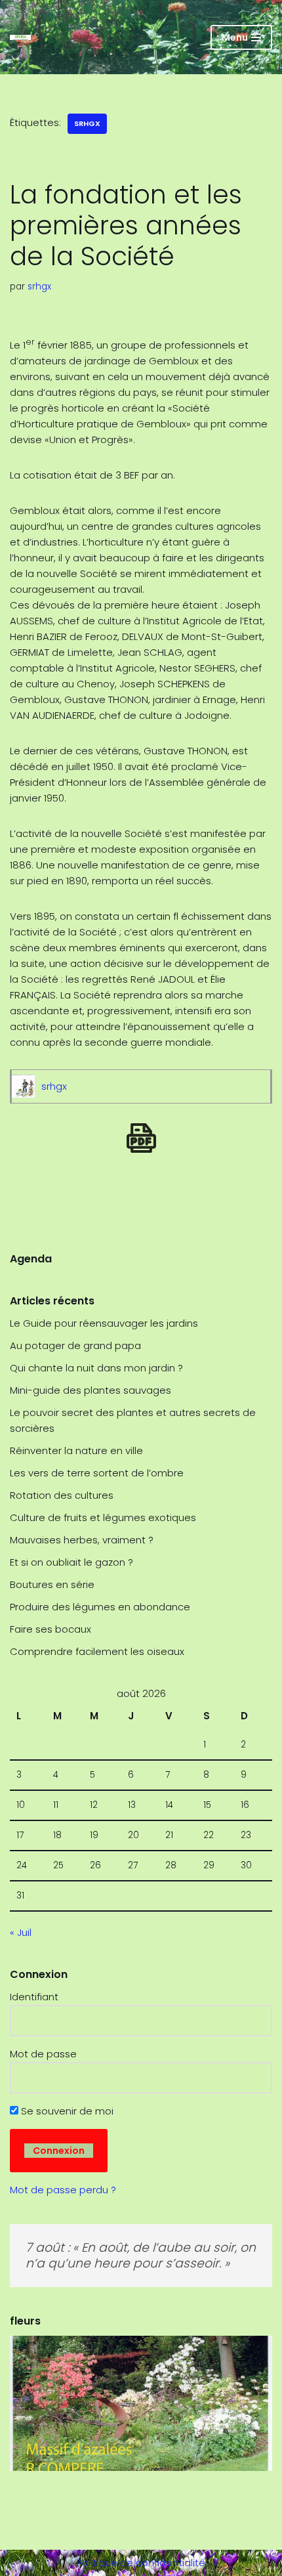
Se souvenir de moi (66, 2111)
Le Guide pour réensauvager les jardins (104, 1323)
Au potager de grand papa (75, 1345)
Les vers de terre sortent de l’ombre (97, 1473)
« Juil (21, 1932)
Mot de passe (43, 2054)
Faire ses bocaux (50, 1629)
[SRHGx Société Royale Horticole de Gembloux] (20, 37)
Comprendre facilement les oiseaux (97, 1651)
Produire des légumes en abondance (100, 1607)
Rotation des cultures (62, 1495)
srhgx (87, 123)
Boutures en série (52, 1584)
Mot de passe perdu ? (63, 2190)
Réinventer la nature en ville (76, 1450)
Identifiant (34, 1997)
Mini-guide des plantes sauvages (91, 1390)
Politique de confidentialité (141, 2563)
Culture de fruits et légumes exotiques (103, 1517)
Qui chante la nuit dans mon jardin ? (96, 1368)
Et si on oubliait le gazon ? (71, 1562)
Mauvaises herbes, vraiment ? (82, 1540)
